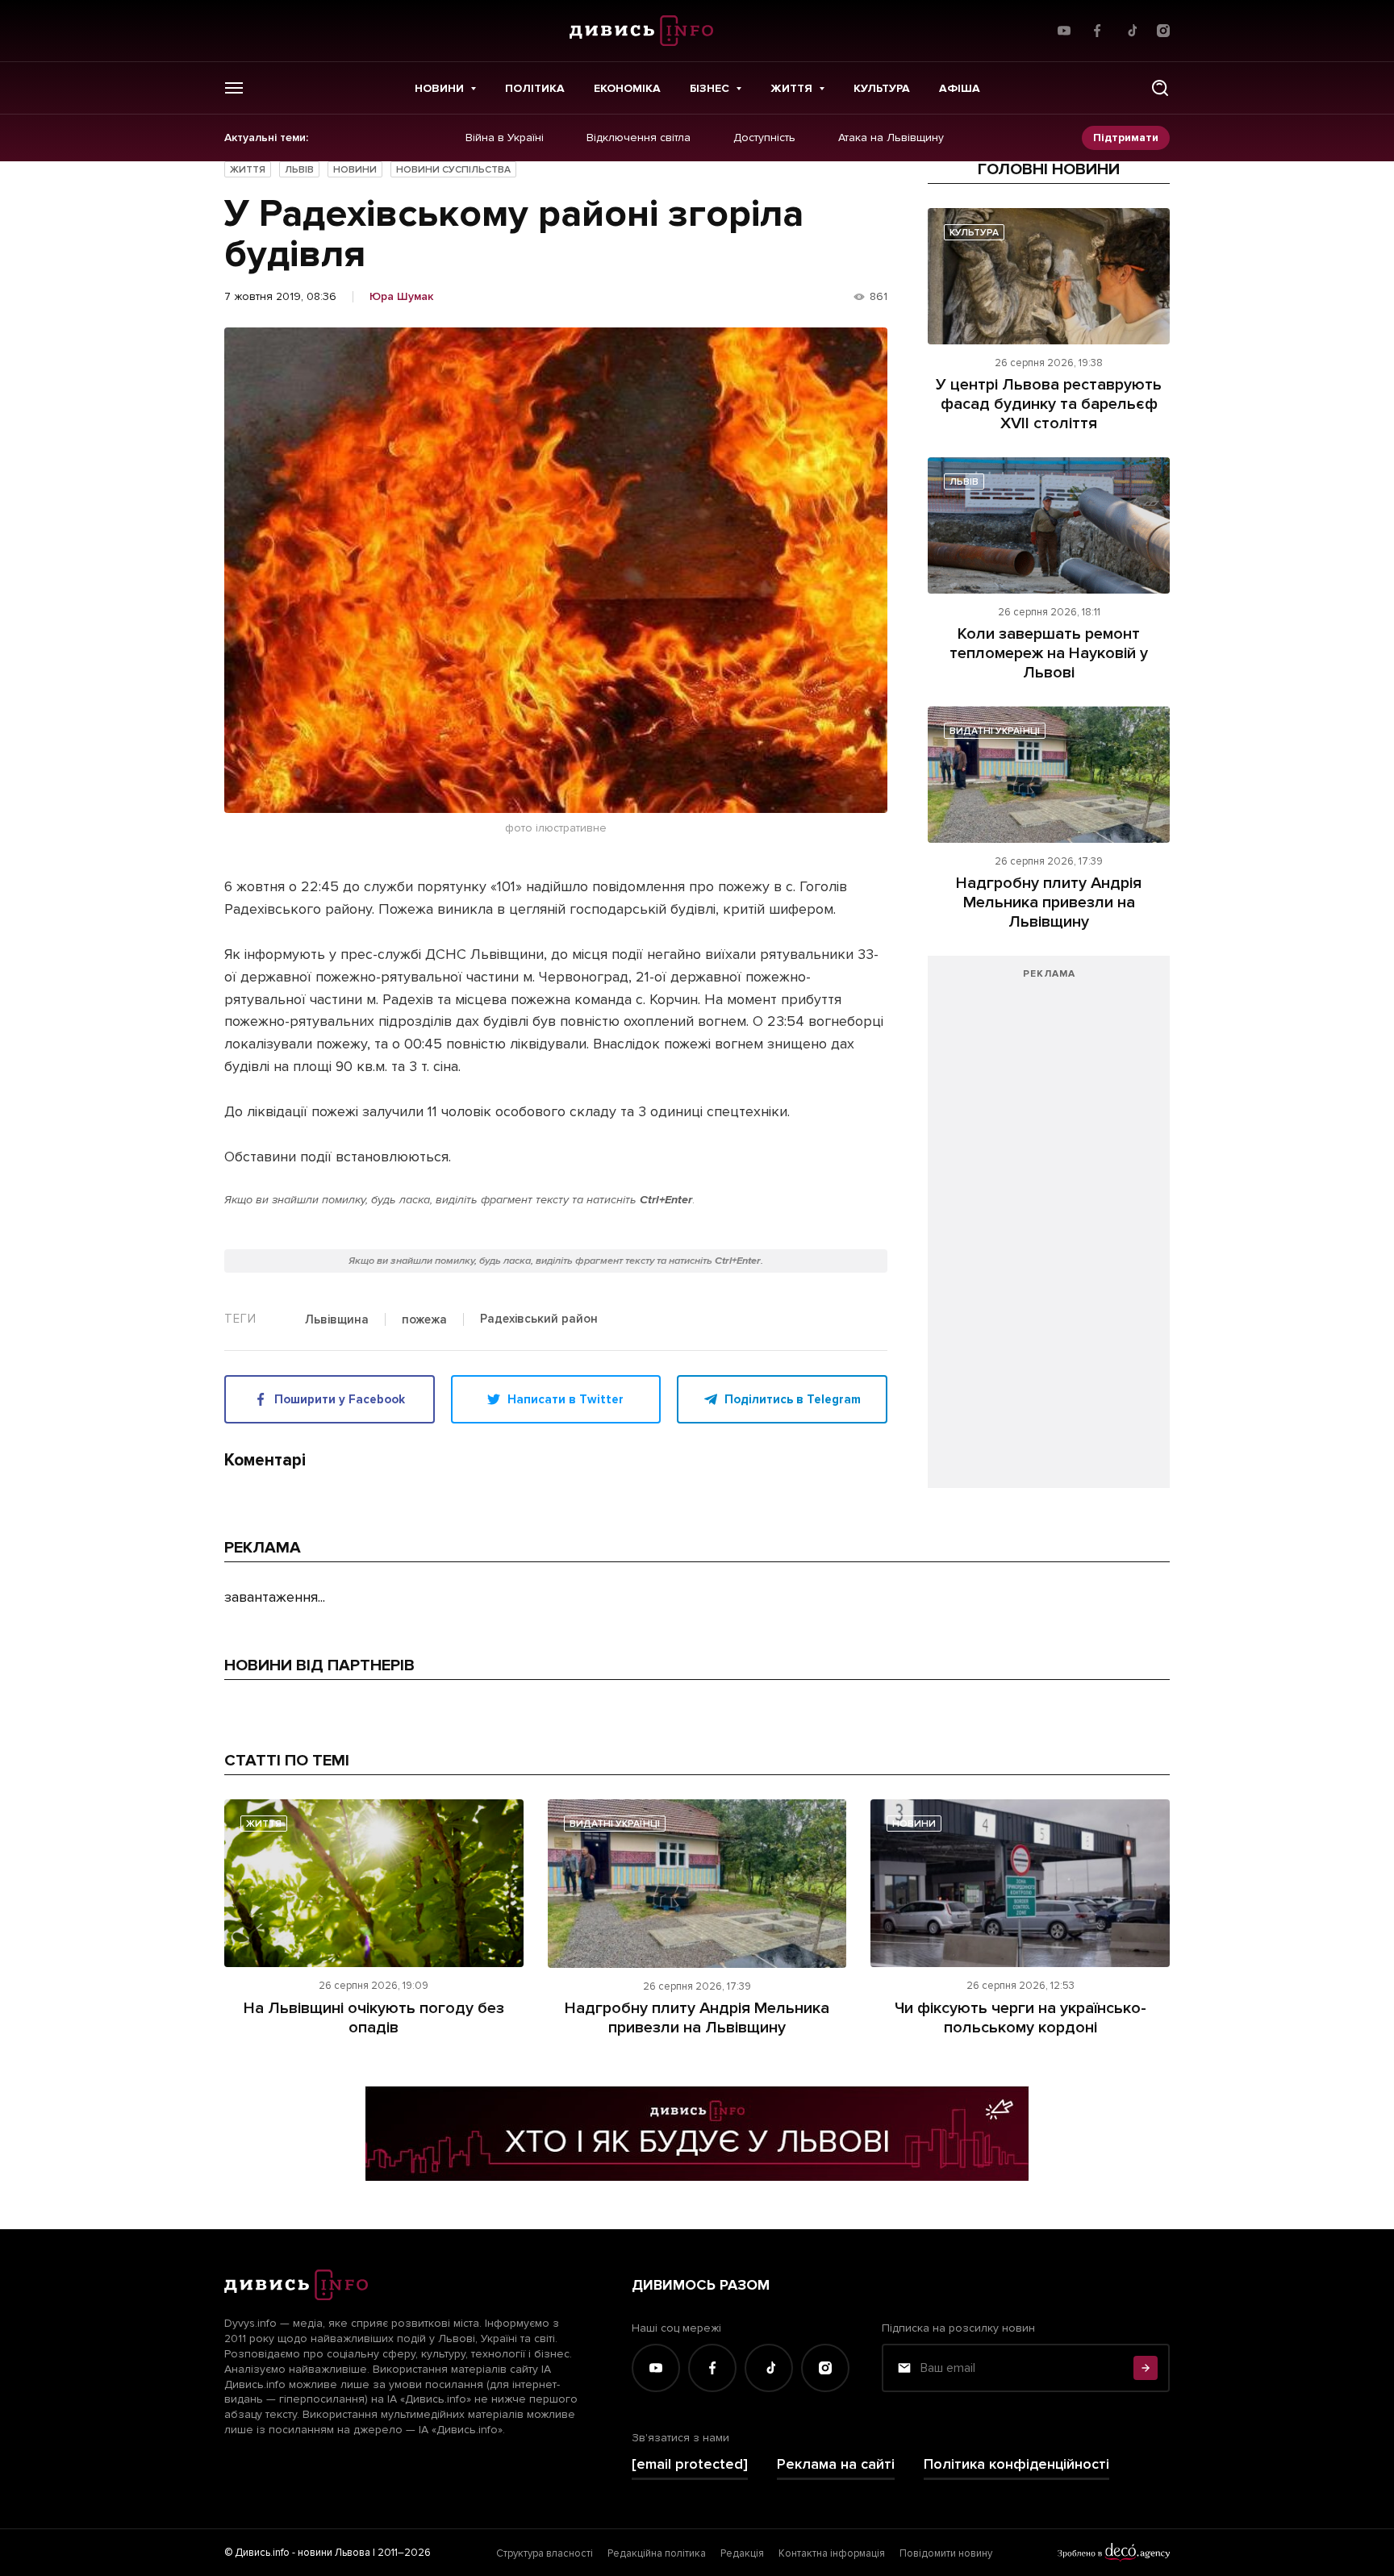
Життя (791, 88)
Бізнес (710, 88)
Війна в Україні (505, 138)
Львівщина (337, 1320)
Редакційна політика (657, 2553)
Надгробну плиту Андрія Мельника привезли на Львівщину (1049, 902)
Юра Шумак (401, 297)
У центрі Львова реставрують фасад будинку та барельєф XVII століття (1049, 404)
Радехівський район (539, 1319)
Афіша (960, 88)
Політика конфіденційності (1016, 2464)
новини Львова (334, 2553)
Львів (299, 170)
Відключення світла (639, 138)
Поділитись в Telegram (793, 1399)
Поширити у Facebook (340, 1399)
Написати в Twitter (566, 1399)
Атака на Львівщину (891, 138)
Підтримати (1126, 138)
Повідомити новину (946, 2553)
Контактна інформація (832, 2553)
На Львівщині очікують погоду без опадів (374, 2018)
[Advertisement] (1049, 1230)
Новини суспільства (453, 170)
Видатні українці (995, 731)
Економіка (627, 88)
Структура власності (545, 2553)
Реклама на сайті (836, 2464)
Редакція (742, 2553)
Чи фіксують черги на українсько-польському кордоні (1020, 2018)
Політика (535, 88)
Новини (439, 88)
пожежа (424, 1320)
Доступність (764, 138)
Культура (882, 88)
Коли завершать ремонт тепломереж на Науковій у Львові (1049, 653)
